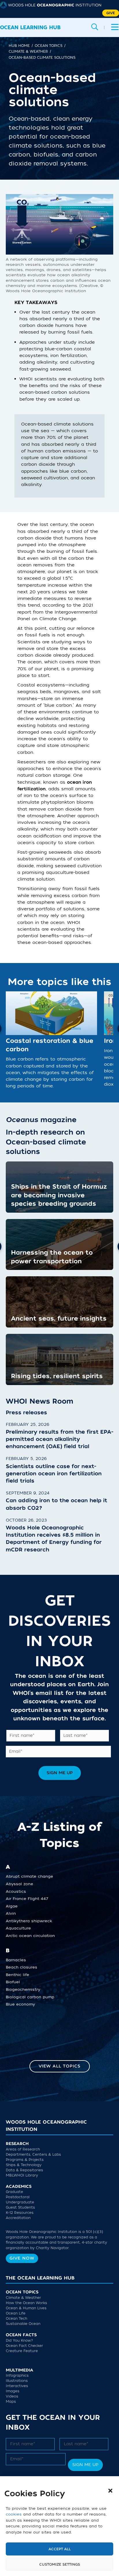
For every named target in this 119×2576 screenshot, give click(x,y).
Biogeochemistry (23, 1991)
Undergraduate (20, 2204)
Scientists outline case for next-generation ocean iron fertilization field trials (54, 1474)
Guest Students (20, 2209)
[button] (110, 2491)
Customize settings (60, 2564)
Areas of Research (23, 2151)
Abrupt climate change (29, 1878)
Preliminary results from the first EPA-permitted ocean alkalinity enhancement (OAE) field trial (59, 1439)
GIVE (111, 13)
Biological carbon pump (30, 1999)
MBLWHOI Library (22, 2177)
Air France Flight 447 (27, 1900)
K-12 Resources (20, 2214)
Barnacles (16, 1962)
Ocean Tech (16, 2320)
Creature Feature (22, 2352)
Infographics (17, 2377)
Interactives (17, 2387)
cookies (14, 2514)
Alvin (11, 1915)
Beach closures (22, 1969)
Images (13, 2393)
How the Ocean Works (26, 2304)
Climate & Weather (23, 2299)
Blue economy (20, 2006)
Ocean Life (16, 2315)
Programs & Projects (25, 2161)
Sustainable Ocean (23, 2325)
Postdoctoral (18, 2198)
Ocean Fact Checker (24, 2347)
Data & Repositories (24, 2172)
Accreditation (18, 2219)
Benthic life (17, 1976)
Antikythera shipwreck (29, 1923)
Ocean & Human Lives (26, 2310)
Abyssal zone (19, 1885)
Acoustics (16, 1893)
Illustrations (17, 2382)
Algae (12, 1908)
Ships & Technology (24, 2166)
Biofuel (13, 1984)
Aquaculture (18, 1930)
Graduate (14, 2193)
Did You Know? (19, 2342)
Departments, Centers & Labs (33, 2156)
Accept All (60, 2549)
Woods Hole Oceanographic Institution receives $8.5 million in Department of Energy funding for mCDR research (54, 1539)
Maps (11, 2403)
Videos (12, 2398)
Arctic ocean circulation (30, 1937)
